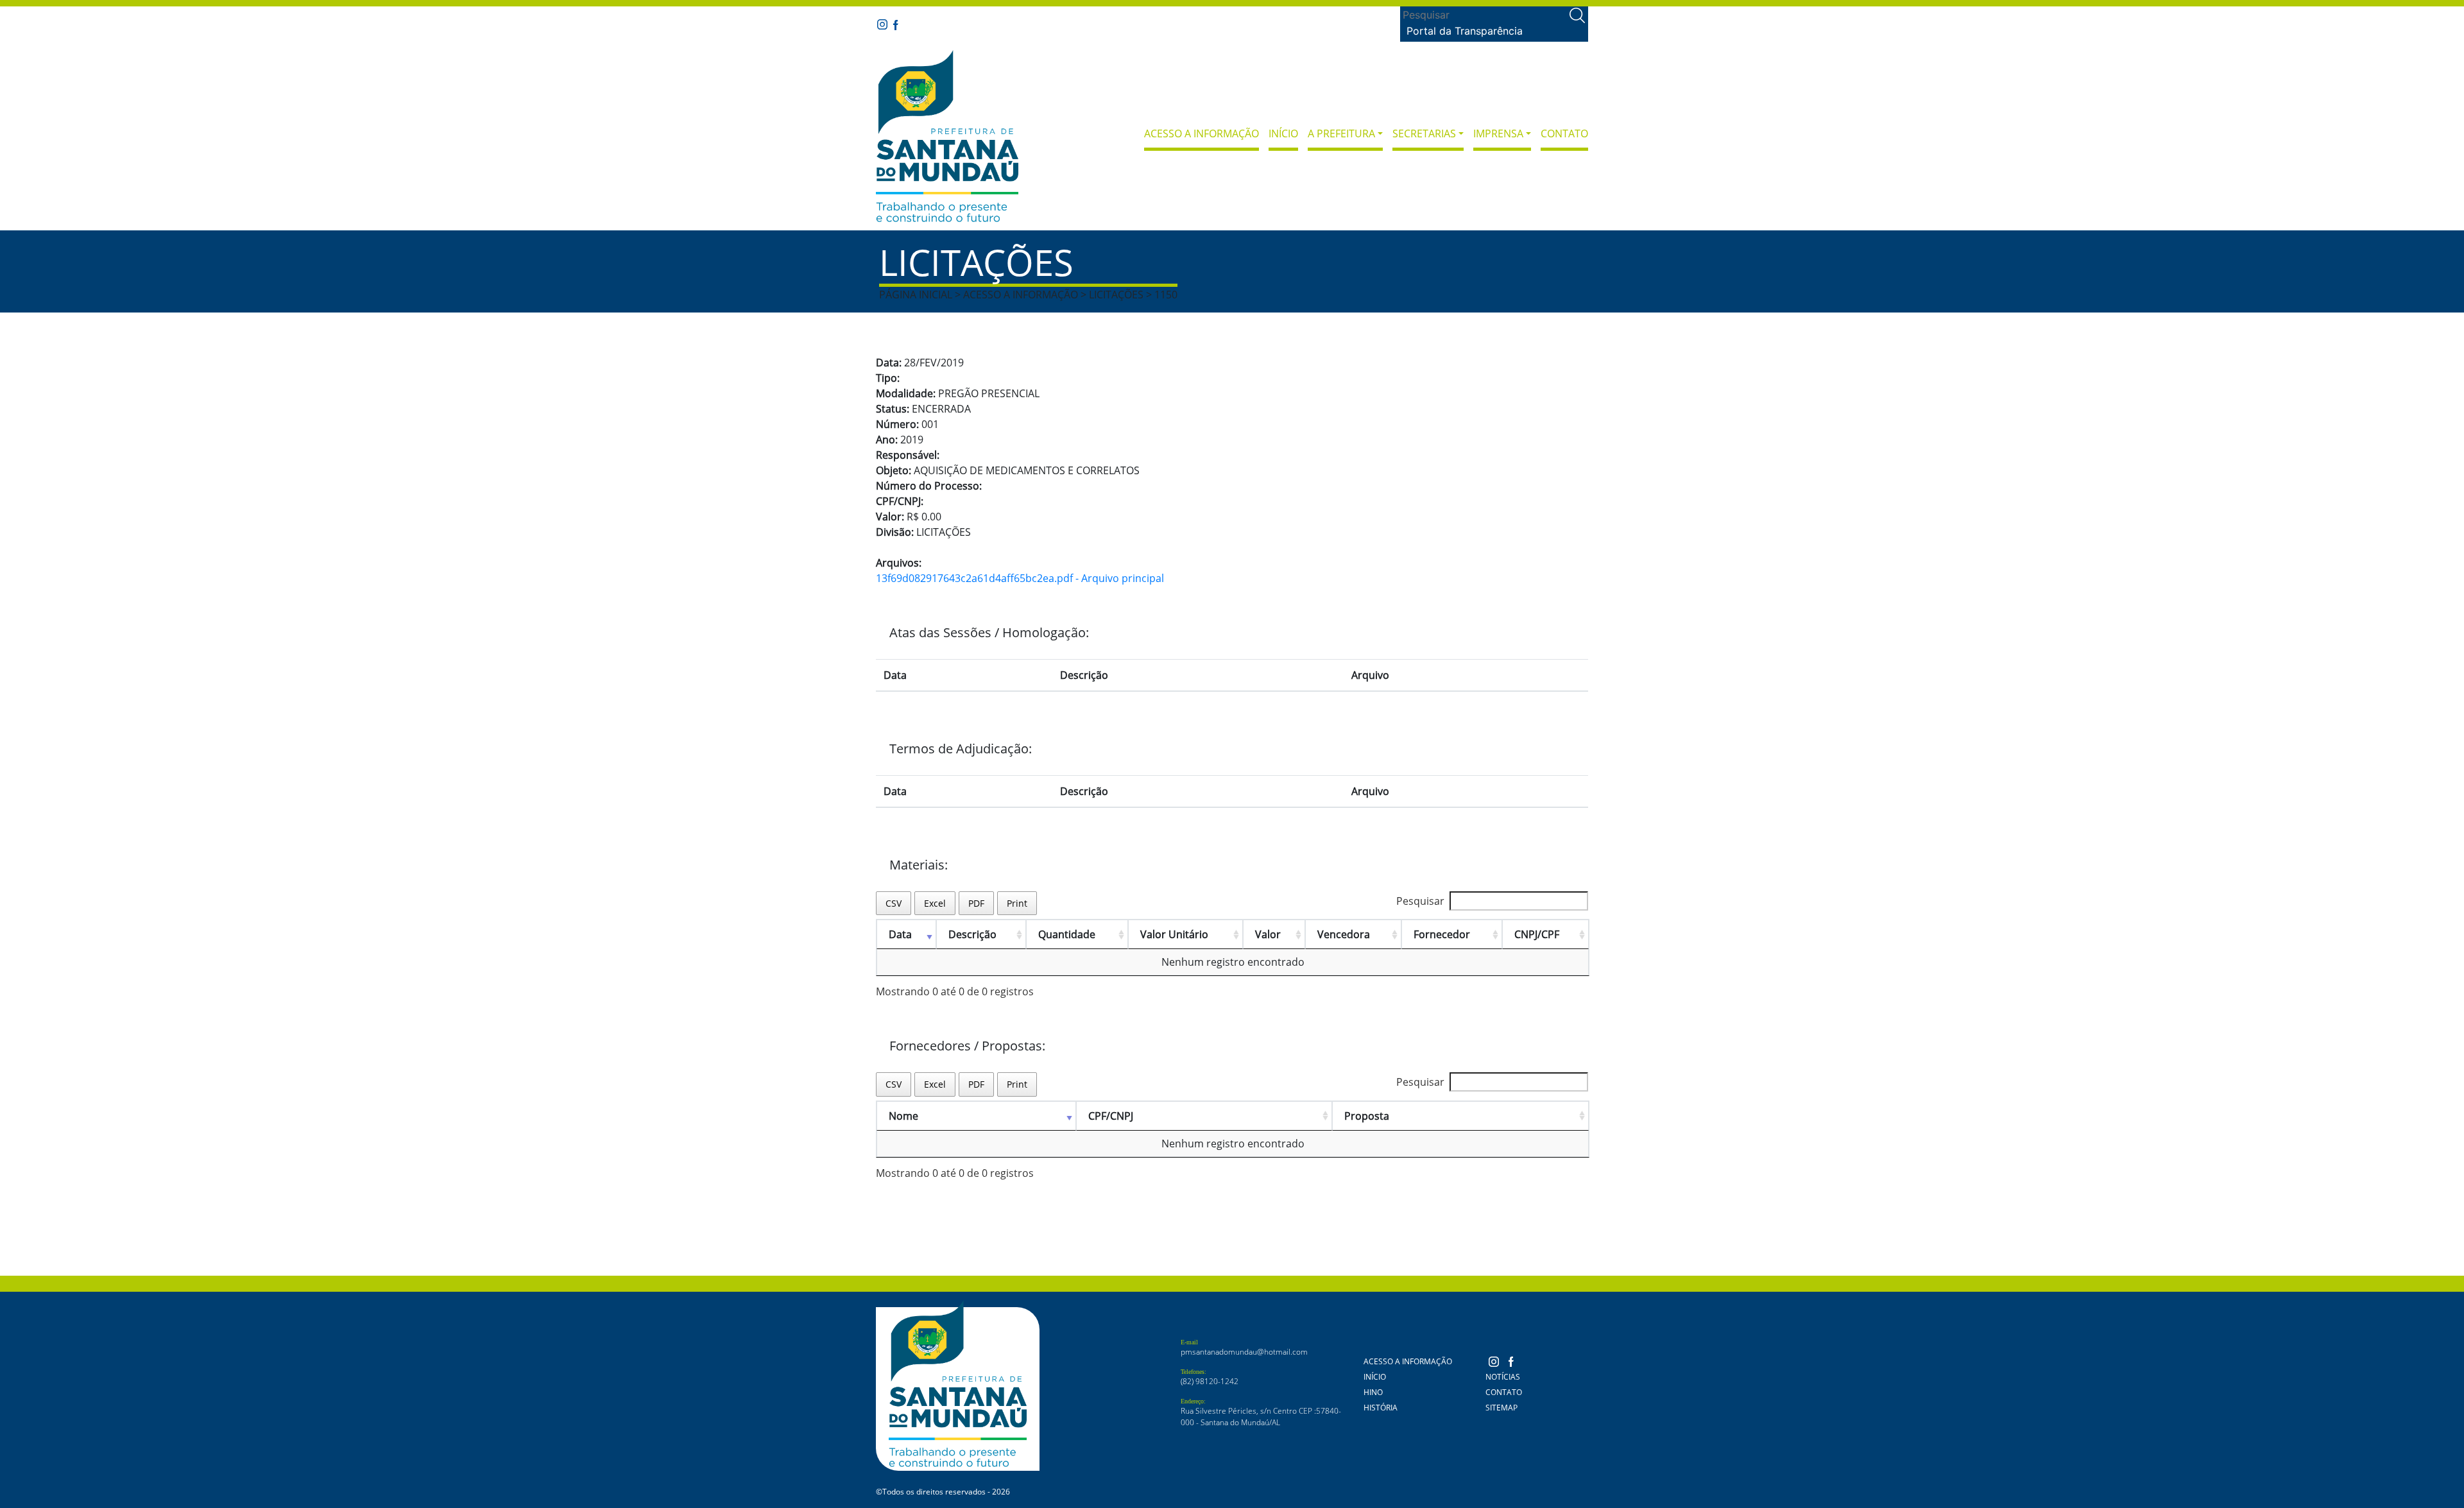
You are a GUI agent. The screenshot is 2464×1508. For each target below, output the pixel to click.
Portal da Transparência (1465, 31)
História (1381, 1408)
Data (900, 934)
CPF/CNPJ (1111, 1116)
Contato (1564, 133)
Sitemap (1502, 1408)
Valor (1268, 934)
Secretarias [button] (1424, 133)
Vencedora (1344, 934)
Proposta (1367, 1116)
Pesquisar (1420, 901)
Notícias (1503, 1377)
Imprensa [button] (1498, 133)
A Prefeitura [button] (1341, 133)
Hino (1373, 1392)
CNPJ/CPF (1537, 934)
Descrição (972, 934)
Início (1283, 133)
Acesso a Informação (1202, 133)
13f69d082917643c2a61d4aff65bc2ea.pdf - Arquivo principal (1020, 578)
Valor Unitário (1174, 934)
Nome (903, 1116)
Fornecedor (1442, 934)
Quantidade (1067, 934)
